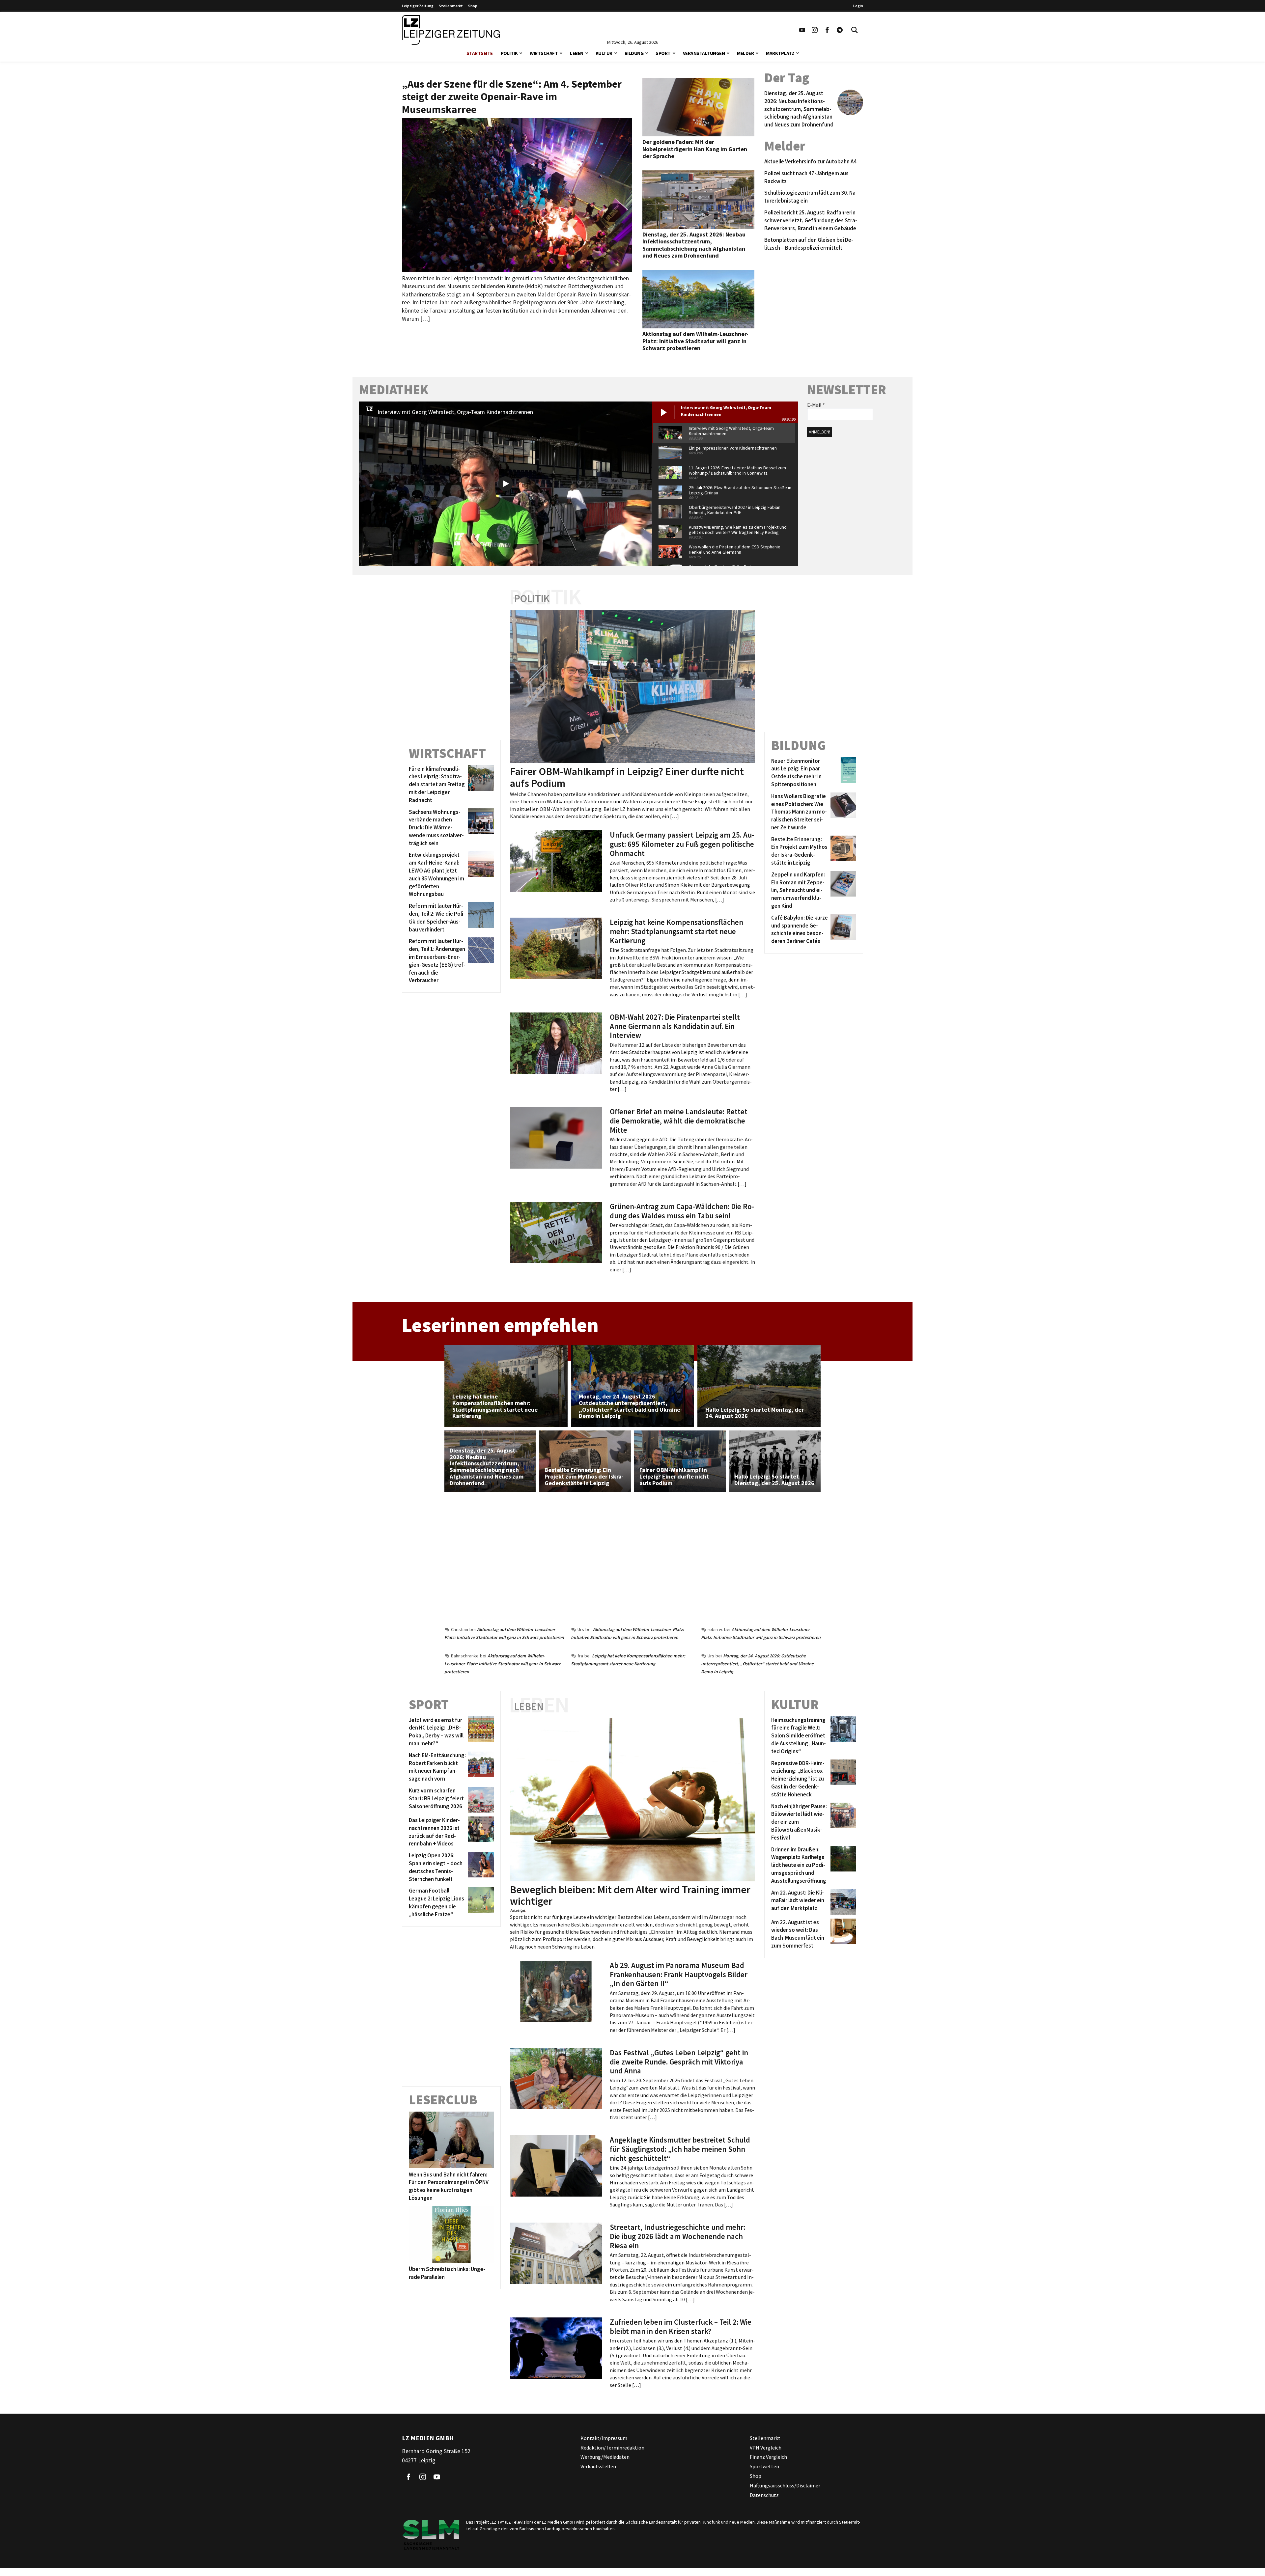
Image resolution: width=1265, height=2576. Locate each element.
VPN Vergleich (766, 2448)
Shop (473, 6)
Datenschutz (764, 2495)
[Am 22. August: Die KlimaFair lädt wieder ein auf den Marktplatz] (842, 1902)
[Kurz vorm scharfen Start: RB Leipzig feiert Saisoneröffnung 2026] (480, 1800)
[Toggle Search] (855, 30)
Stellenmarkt (451, 6)
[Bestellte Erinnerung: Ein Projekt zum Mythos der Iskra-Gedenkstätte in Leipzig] (842, 851)
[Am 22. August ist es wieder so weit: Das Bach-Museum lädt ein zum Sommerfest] (842, 1934)
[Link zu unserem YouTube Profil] (802, 30)
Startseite (480, 53)
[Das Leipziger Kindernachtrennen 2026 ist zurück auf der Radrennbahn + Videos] (480, 1832)
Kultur (604, 53)
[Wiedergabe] (506, 484)
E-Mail (816, 405)
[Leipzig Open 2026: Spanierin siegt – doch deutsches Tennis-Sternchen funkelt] (480, 1867)
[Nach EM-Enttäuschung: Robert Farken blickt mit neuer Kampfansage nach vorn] (480, 1767)
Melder (745, 53)
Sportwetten (764, 2466)
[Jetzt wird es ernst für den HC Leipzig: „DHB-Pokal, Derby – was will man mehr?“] (480, 1732)
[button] (521, 53)
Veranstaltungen (704, 53)
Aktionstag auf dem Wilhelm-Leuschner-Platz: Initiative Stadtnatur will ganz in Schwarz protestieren (502, 1664)
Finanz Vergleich (768, 2457)
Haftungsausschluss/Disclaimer (785, 2485)
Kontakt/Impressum (604, 2438)
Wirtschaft (544, 53)
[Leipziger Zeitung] (451, 30)
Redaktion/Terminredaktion (612, 2448)
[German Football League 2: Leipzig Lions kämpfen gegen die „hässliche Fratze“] (480, 1903)
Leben (577, 53)
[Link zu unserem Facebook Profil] (827, 30)
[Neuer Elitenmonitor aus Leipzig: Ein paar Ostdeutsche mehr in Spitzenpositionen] (842, 773)
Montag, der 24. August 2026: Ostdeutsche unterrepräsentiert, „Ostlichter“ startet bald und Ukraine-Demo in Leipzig (758, 1664)
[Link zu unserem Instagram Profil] (815, 30)
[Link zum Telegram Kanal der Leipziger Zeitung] (840, 30)
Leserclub (443, 2100)
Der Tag (787, 78)
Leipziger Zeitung (418, 6)
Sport (663, 53)
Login (858, 6)
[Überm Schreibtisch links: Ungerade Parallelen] (451, 2234)
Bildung (634, 53)
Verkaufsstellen (598, 2466)
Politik (509, 53)
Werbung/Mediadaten (605, 2457)
